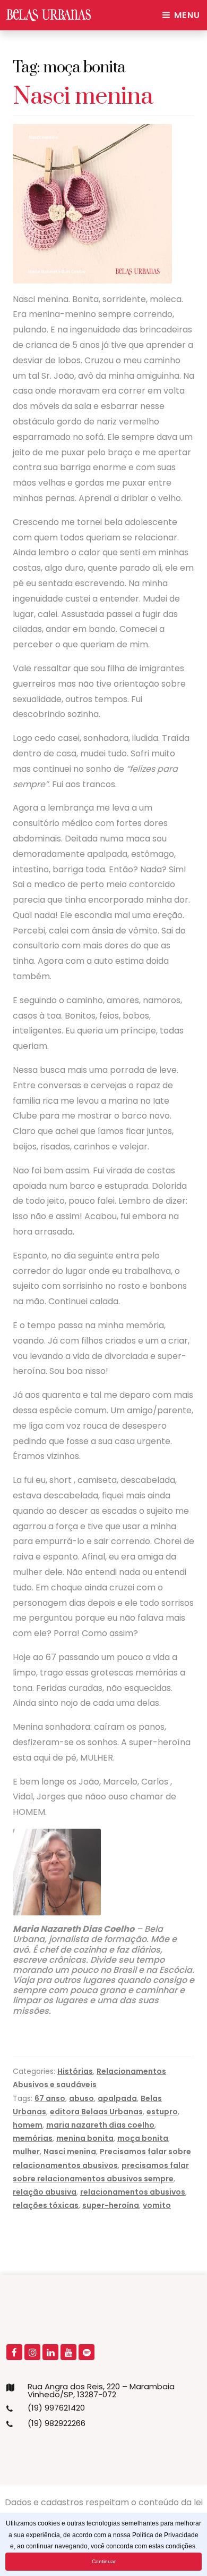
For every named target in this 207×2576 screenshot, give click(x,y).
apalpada (117, 2098)
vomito (157, 2205)
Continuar (104, 2561)
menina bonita (85, 2138)
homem (28, 2125)
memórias (33, 2138)
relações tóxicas (46, 2205)
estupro (162, 2112)
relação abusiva (45, 2192)
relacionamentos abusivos (133, 2192)
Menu (186, 15)
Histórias (75, 2071)
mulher (26, 2152)
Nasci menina (83, 97)
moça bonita (143, 2138)
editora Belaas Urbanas (96, 2112)
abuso (81, 2098)
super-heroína (111, 2205)
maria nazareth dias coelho (100, 2125)
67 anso (50, 2098)
